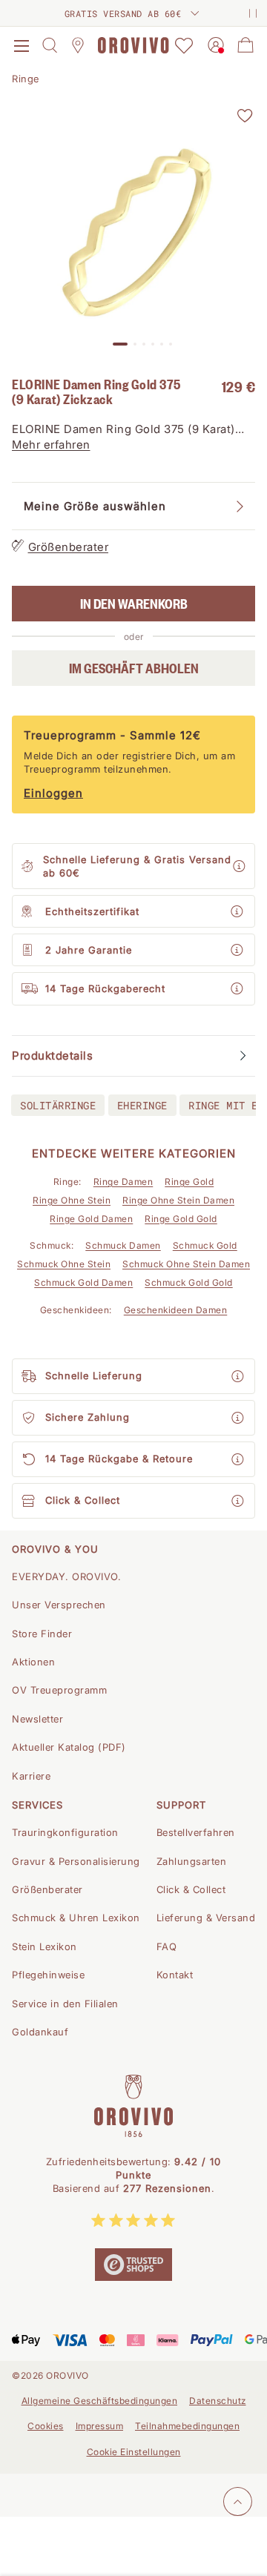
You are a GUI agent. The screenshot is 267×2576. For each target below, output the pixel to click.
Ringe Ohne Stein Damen (178, 1200)
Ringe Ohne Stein (72, 1200)
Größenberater (69, 547)
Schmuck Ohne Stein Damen (186, 1264)
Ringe (26, 79)
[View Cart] (245, 45)
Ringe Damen (123, 1182)
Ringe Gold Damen (91, 1219)
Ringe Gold (189, 1182)
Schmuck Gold (205, 1245)
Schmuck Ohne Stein (64, 1264)
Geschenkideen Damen (176, 1310)
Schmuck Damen (123, 1245)
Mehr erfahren (51, 445)
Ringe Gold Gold (181, 1219)
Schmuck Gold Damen (83, 1282)
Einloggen (53, 793)
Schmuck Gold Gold (189, 1282)
